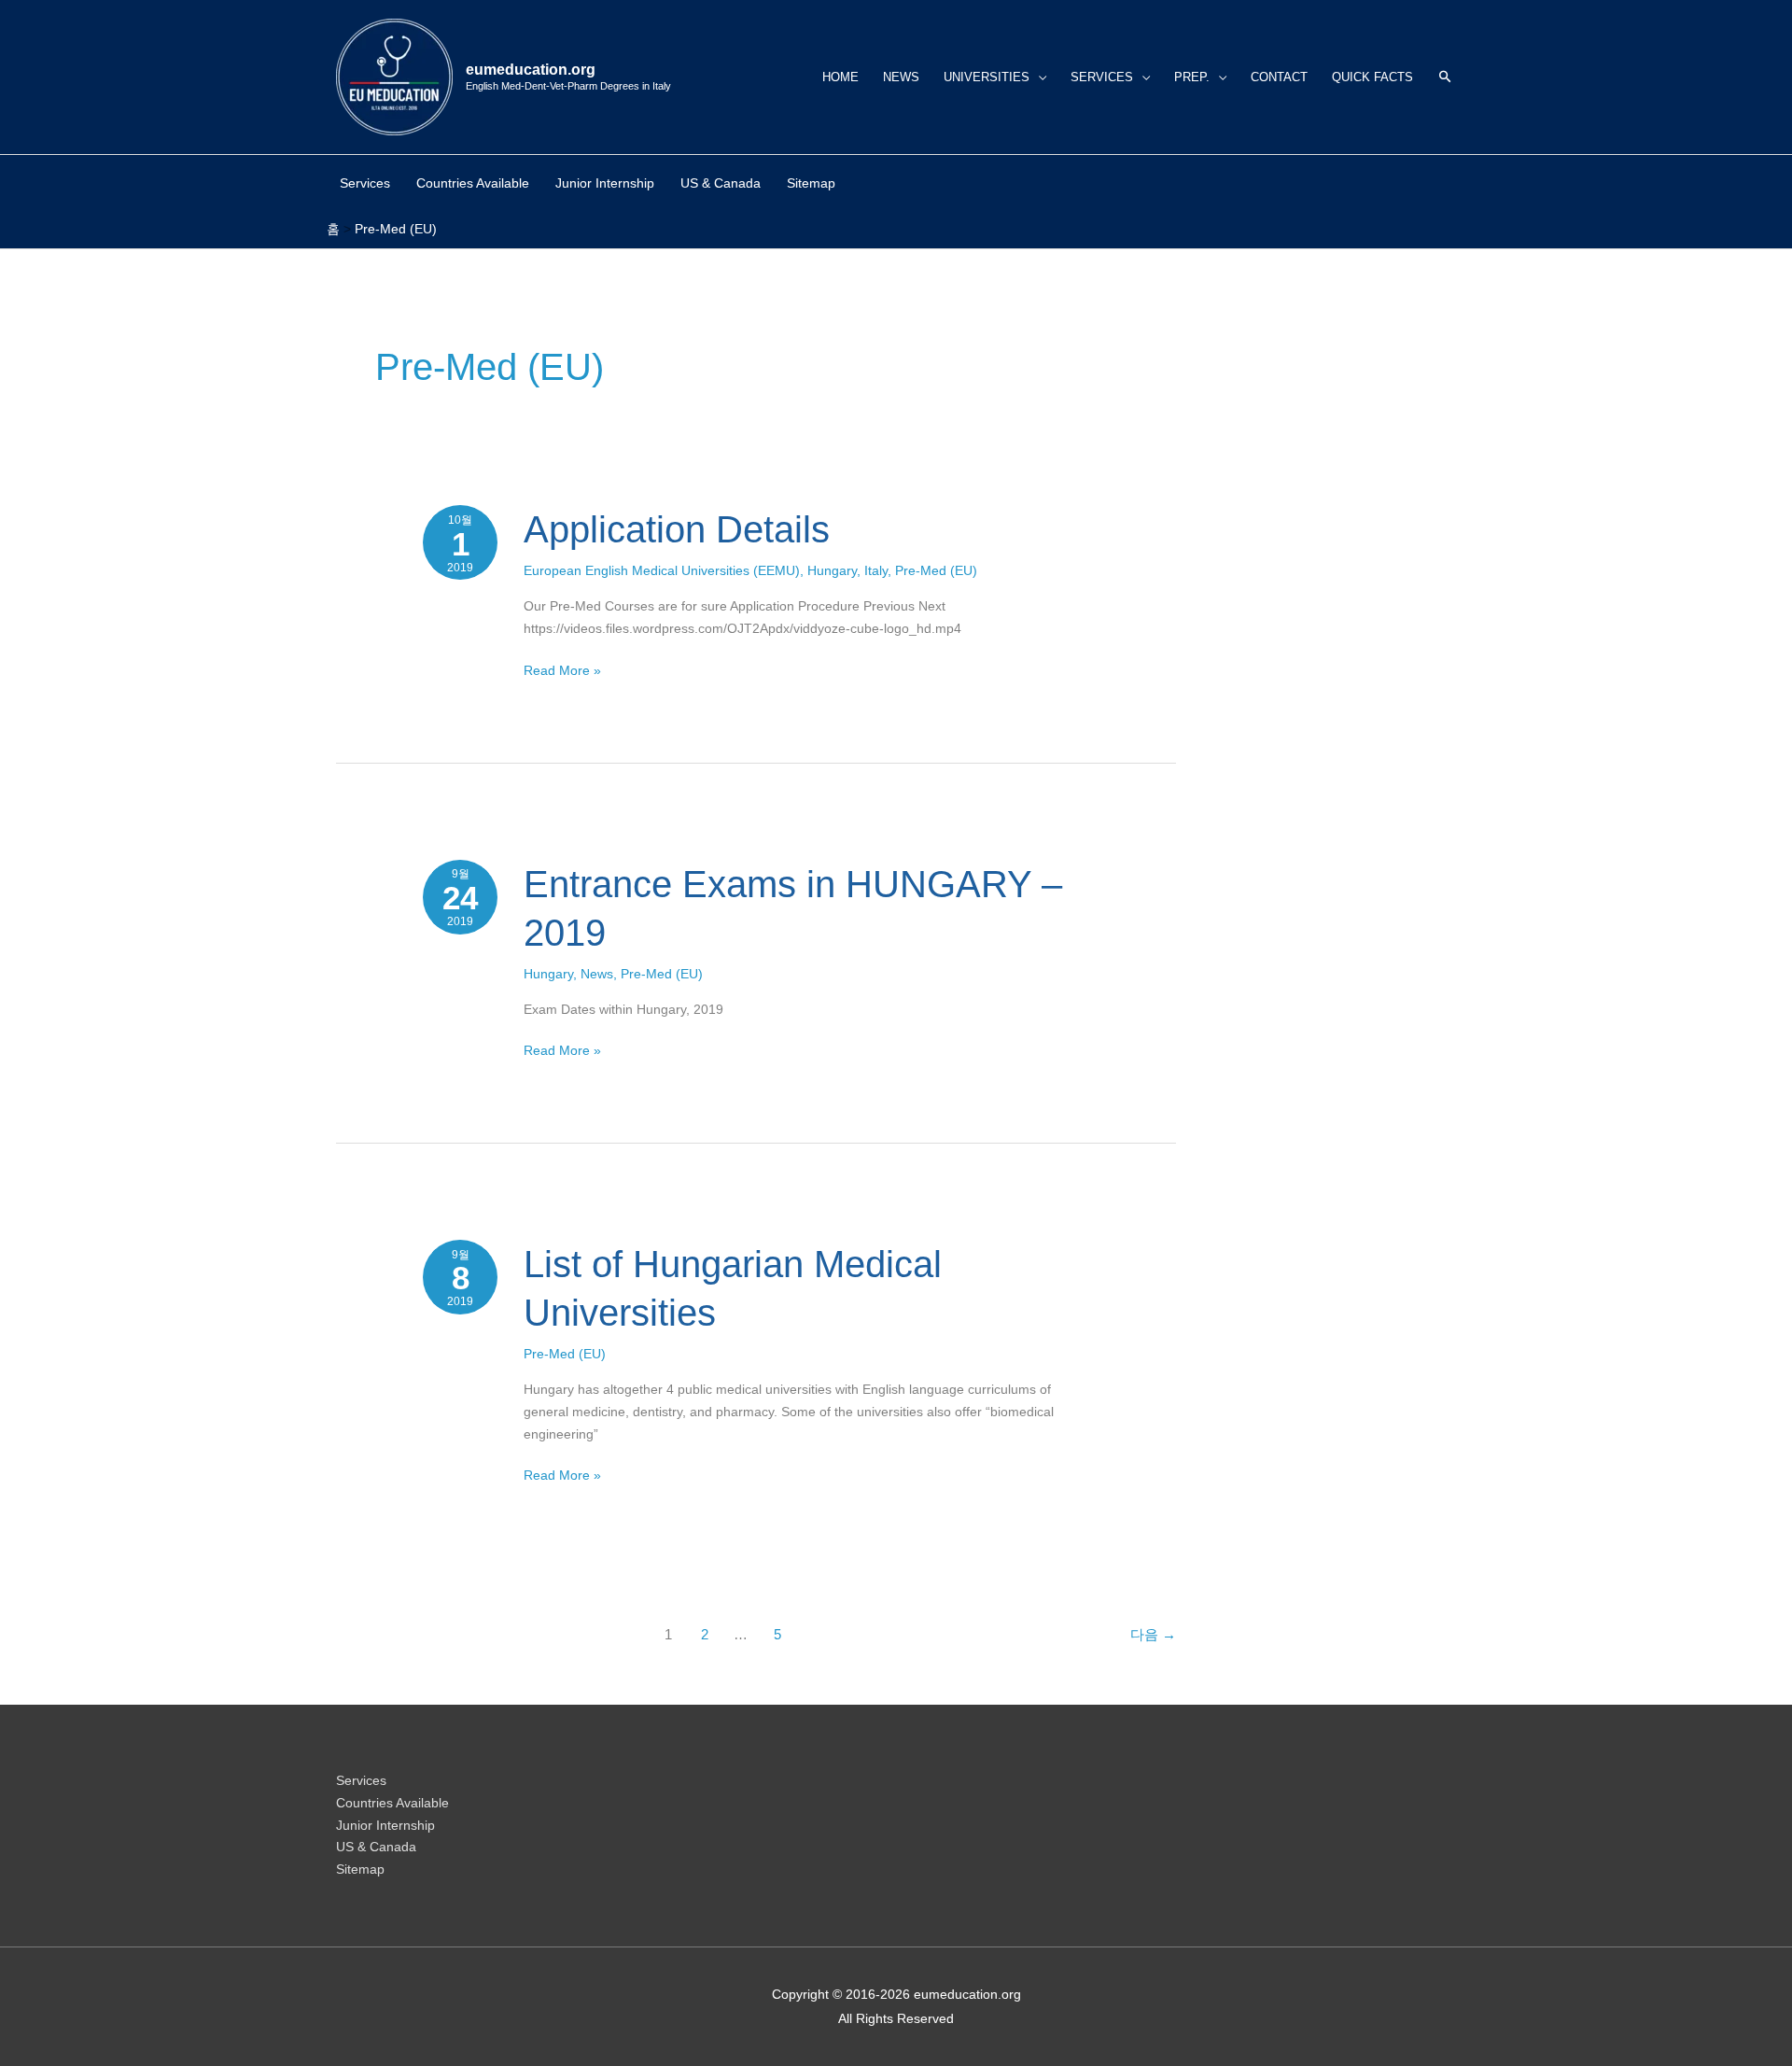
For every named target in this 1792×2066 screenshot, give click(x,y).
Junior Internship (385, 1825)
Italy (876, 570)
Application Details (677, 529)
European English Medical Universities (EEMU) (662, 570)
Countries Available (392, 1803)
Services (361, 1780)
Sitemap (360, 1869)
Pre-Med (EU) (936, 570)
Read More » (562, 669)
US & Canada (376, 1847)
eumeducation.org (531, 70)
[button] (1445, 77)
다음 (1153, 1634)
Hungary (832, 570)
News (597, 974)
